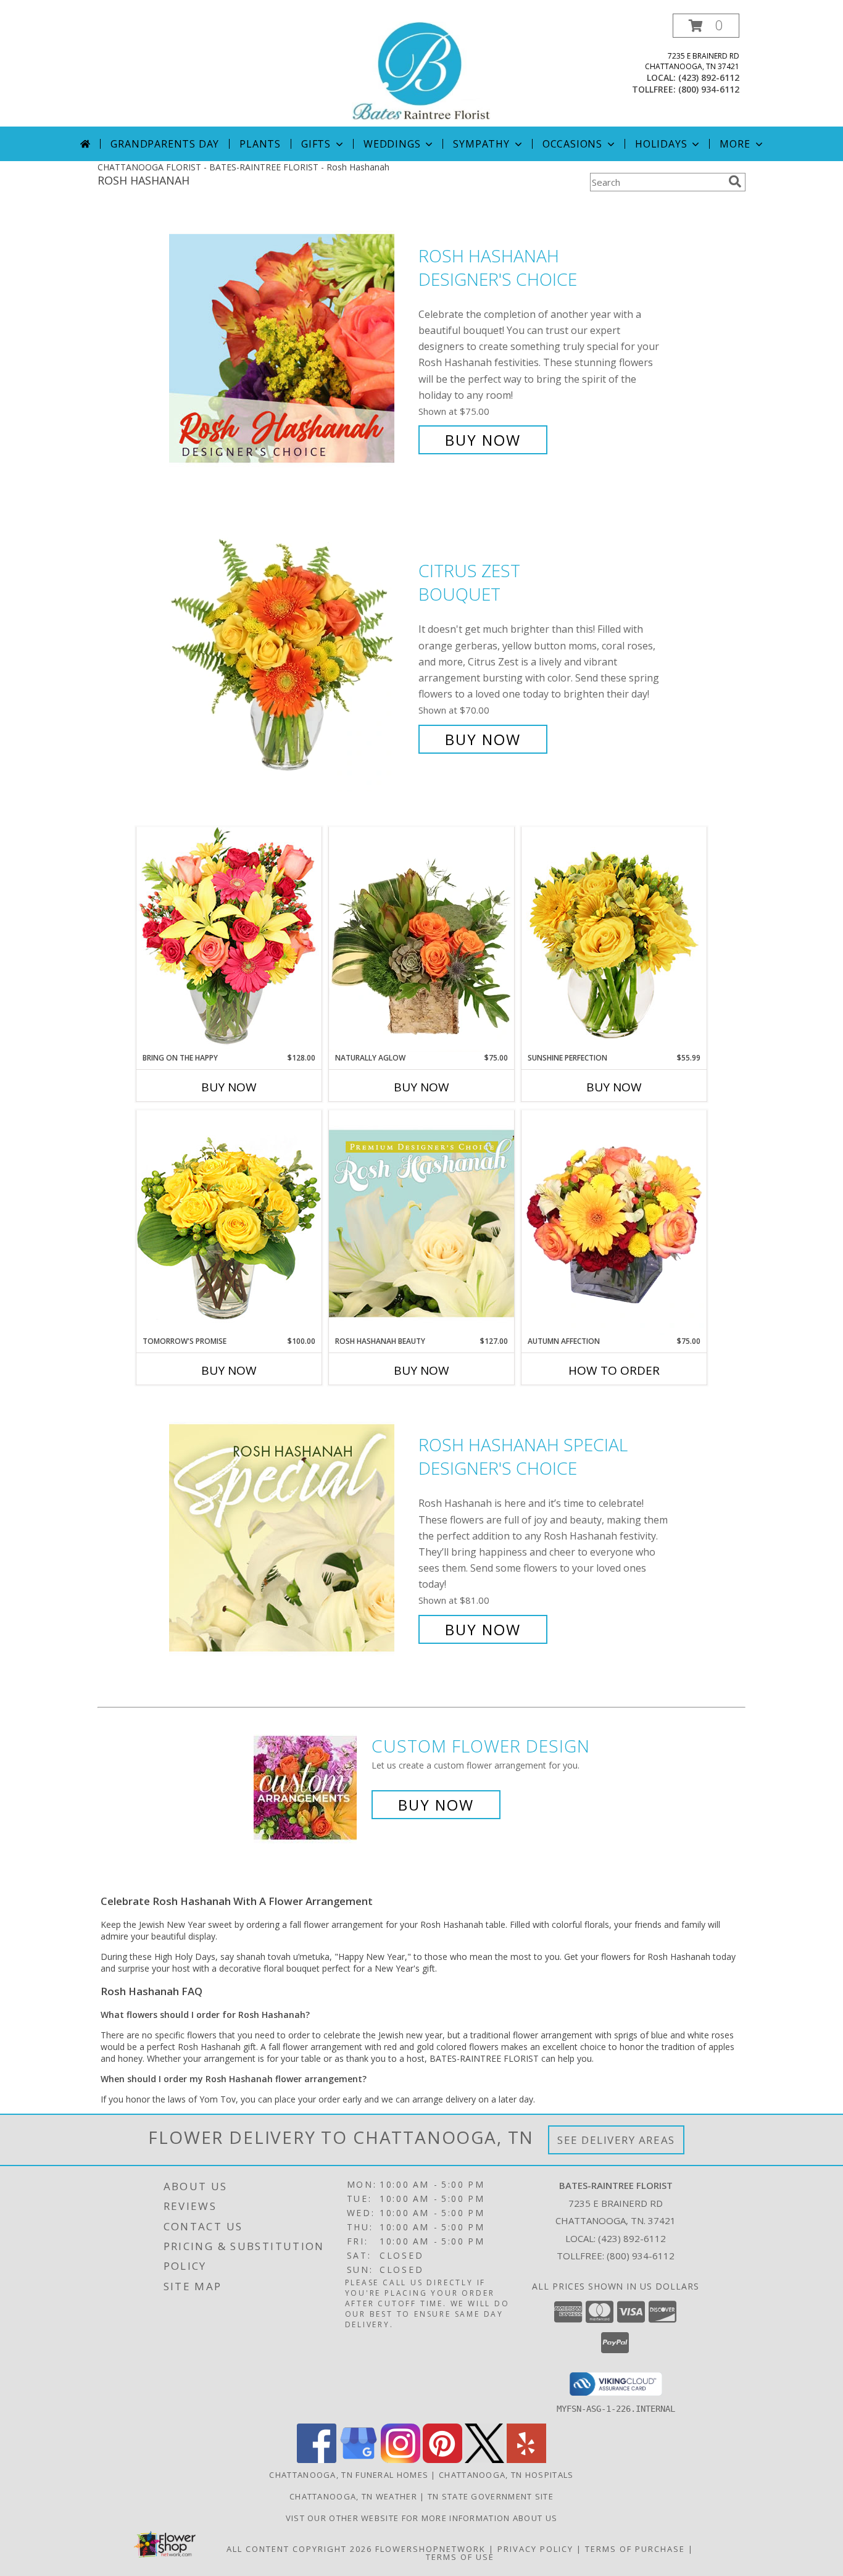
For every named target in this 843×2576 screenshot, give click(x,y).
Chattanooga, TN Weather (353, 2496)
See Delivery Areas (616, 2140)
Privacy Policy (535, 2549)
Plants (260, 144)
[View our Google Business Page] (359, 2460)
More (735, 144)
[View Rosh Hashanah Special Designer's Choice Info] (291, 1537)
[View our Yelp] (526, 2460)
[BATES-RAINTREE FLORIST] (421, 70)
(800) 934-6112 (709, 89)
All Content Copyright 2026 (299, 2549)
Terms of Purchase (635, 2549)
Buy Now (483, 440)
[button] (706, 26)
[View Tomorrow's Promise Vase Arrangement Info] (229, 1223)
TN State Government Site (491, 2496)
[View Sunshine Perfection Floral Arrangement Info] (614, 939)
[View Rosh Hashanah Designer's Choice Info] (291, 348)
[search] (735, 181)
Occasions (572, 144)
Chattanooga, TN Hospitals (506, 2475)
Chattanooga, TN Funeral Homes (349, 2475)
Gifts (316, 144)
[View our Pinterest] (442, 2460)
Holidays (661, 144)
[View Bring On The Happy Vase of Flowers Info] (229, 939)
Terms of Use (460, 2557)
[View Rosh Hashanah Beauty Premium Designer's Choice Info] (421, 1223)
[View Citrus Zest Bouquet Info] (291, 655)
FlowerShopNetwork (430, 2549)
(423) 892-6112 (709, 77)
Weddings (392, 144)
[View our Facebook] (317, 2460)
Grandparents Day (165, 144)
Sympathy (481, 144)
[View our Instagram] (401, 2460)
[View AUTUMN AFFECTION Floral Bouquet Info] (614, 1223)
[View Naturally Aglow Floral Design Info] (421, 940)
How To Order (614, 1370)
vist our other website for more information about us (422, 2518)
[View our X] (484, 2460)
